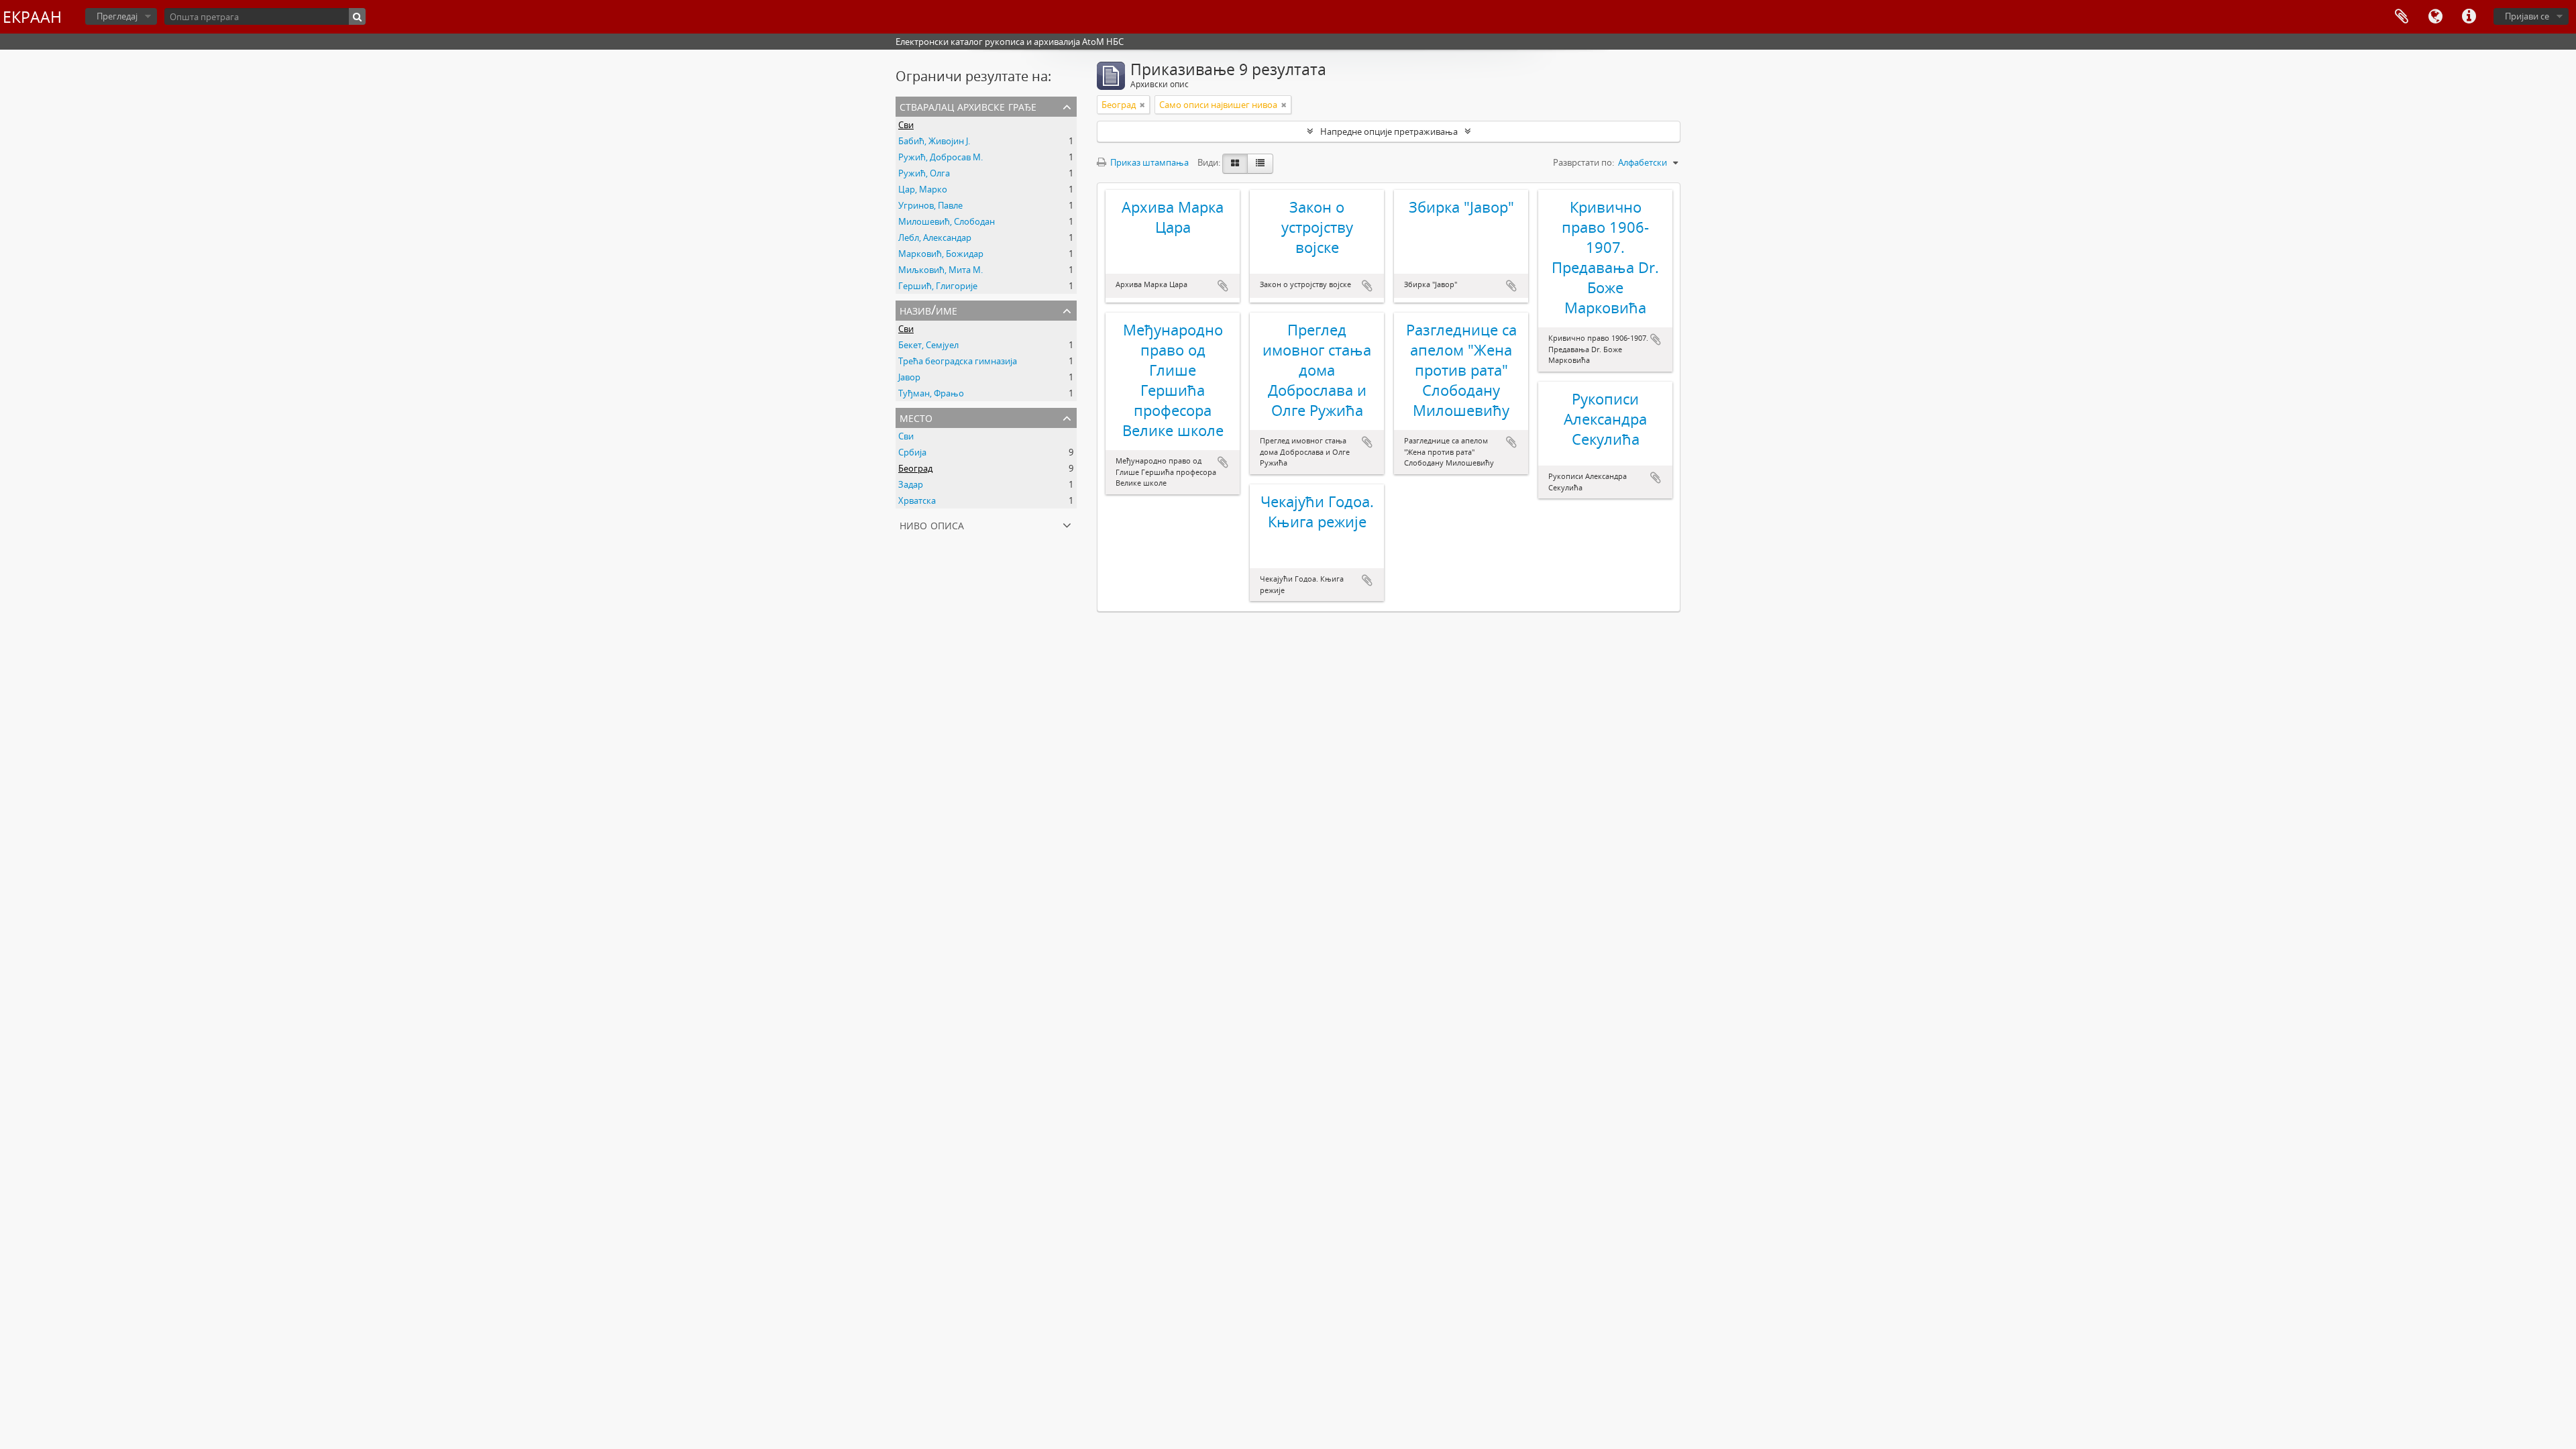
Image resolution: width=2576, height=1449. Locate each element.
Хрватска (917, 500)
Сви (906, 125)
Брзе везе (2469, 17)
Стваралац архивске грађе (968, 106)
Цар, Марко (923, 189)
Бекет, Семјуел (928, 345)
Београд (915, 468)
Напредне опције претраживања (1389, 131)
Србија (912, 452)
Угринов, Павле (930, 205)
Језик (2435, 17)
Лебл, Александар (935, 237)
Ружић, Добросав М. (941, 157)
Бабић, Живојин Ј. (934, 141)
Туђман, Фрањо (931, 393)
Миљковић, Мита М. (941, 270)
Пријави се (2527, 16)
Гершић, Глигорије (938, 286)
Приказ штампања (1148, 162)
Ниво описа (932, 524)
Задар (911, 484)
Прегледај (117, 16)
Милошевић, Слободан (947, 221)
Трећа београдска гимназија (958, 361)
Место (916, 417)
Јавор (909, 377)
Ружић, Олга (924, 173)
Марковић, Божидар (941, 254)
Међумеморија (2402, 17)
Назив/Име (928, 310)
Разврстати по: (1584, 162)
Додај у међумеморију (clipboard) (1223, 286)
